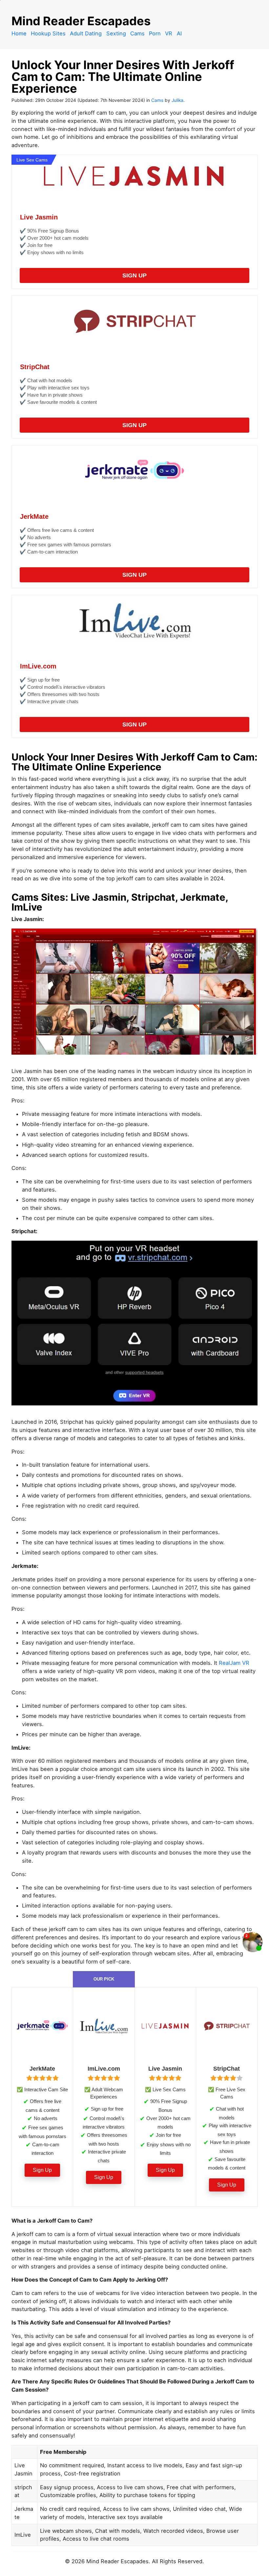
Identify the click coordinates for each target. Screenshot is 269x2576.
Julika (177, 100)
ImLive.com (38, 666)
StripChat (35, 367)
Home (19, 33)
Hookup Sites (48, 33)
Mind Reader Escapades (81, 21)
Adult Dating (86, 33)
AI (179, 33)
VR (169, 33)
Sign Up (134, 275)
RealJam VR (234, 1663)
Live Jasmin (39, 217)
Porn (155, 33)
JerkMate (34, 517)
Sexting (116, 33)
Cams (137, 33)
